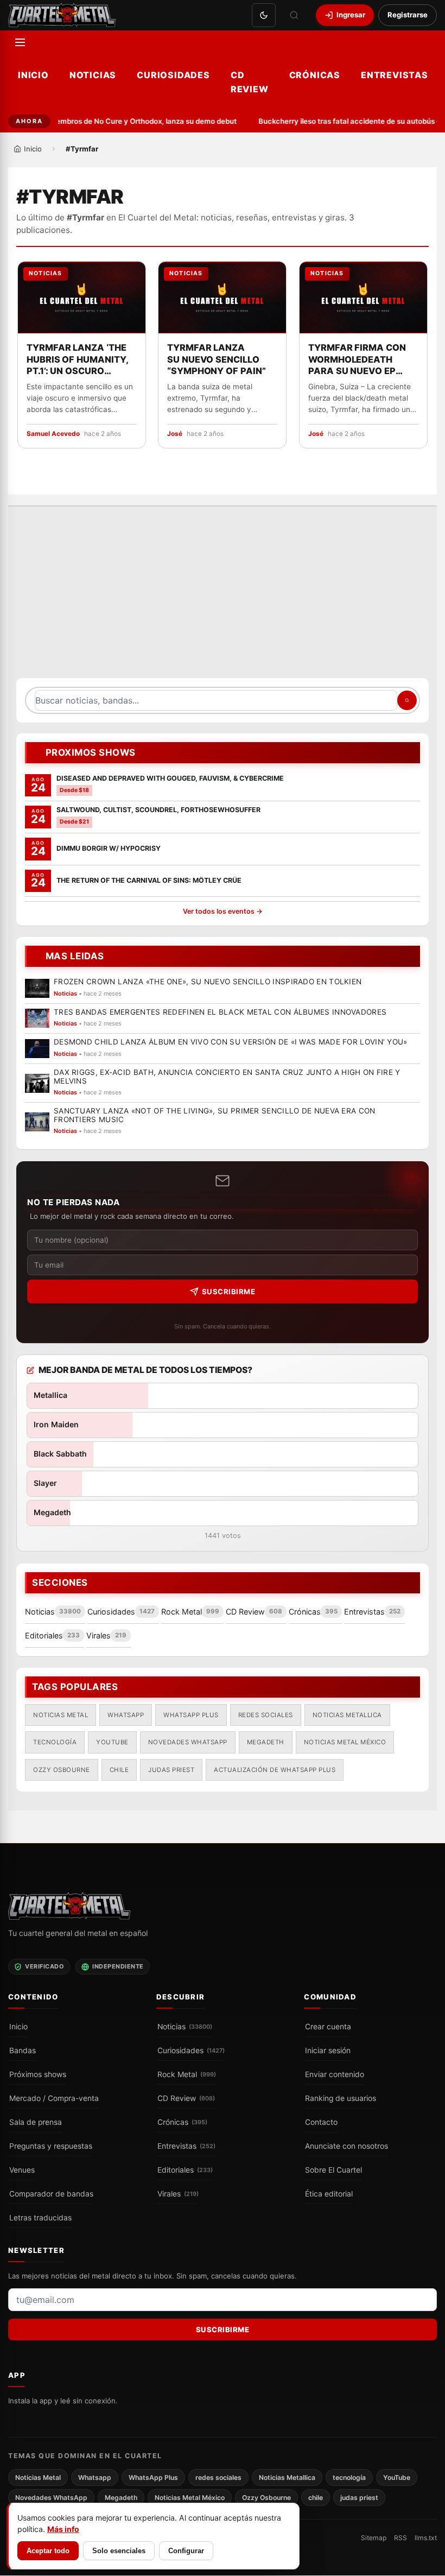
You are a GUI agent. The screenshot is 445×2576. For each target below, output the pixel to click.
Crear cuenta (328, 2027)
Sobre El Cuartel (333, 2170)
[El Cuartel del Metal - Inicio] (62, 15)
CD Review (250, 82)
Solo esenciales (119, 2551)
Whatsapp (126, 1715)
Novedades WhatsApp (188, 1743)
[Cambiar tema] (264, 15)
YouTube (112, 1743)
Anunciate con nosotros (347, 2146)
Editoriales (185, 2170)
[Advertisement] (223, 598)
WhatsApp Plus (191, 1715)
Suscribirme (229, 1292)
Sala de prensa (36, 2122)
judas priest (171, 1770)
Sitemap (374, 2538)
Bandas (23, 2050)
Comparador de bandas (51, 2194)
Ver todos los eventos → (223, 912)
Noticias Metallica (347, 1715)
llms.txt (426, 2538)
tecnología (55, 1743)
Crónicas (315, 75)
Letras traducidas (40, 2218)
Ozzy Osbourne (62, 1770)
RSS (400, 2538)
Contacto (321, 2122)
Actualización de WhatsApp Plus (275, 1770)
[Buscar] (294, 15)
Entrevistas (395, 75)
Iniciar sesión (328, 2050)
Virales (178, 2194)
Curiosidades (173, 75)
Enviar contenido (335, 2074)
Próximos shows (38, 2074)
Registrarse (408, 15)
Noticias (93, 75)
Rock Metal (187, 2074)
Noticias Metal (61, 1715)
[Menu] (20, 42)
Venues (22, 2170)
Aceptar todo (48, 2551)
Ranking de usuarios (341, 2098)
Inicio (33, 75)
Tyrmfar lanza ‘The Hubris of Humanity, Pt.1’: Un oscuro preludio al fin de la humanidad (78, 360)
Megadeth (266, 1743)
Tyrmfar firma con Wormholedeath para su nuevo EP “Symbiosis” (357, 360)
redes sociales (266, 1715)
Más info (63, 2529)
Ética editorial (329, 2194)
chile (119, 1770)
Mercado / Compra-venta (54, 2098)
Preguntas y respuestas (51, 2146)
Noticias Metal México (345, 1743)
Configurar (186, 2551)
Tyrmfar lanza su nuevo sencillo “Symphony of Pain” (217, 359)
